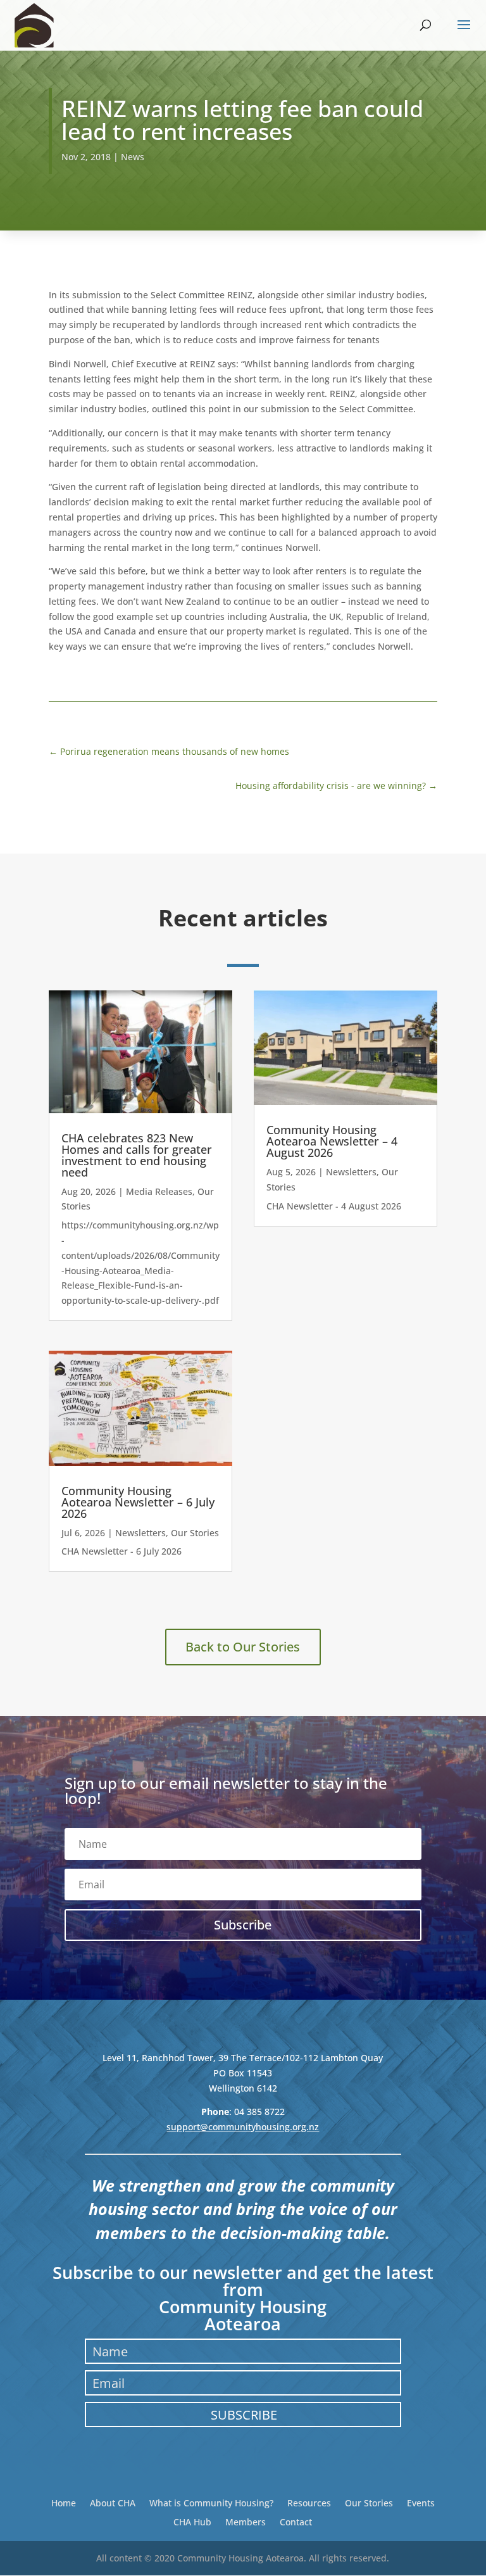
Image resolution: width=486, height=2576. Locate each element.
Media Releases (159, 1191)
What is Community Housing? (211, 2502)
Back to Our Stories (243, 1647)
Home (64, 2502)
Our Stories (195, 1533)
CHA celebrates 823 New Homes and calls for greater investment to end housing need (137, 1155)
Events (421, 2502)
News (133, 157)
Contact (296, 2521)
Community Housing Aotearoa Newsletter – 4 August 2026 (332, 1141)
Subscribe (244, 2415)
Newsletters (140, 1533)
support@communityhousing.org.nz (243, 2127)
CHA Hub (192, 2521)
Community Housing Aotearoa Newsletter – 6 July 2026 (138, 1502)
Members (246, 2521)
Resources (309, 2502)
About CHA (113, 2502)
